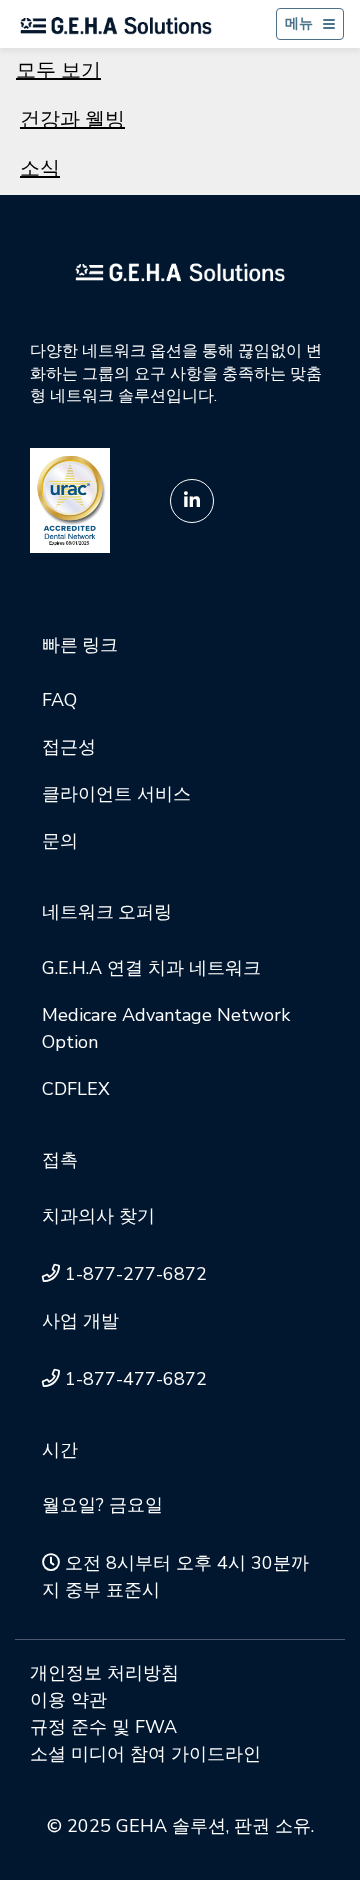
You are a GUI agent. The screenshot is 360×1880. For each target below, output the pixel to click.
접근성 (69, 747)
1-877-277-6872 (136, 1274)
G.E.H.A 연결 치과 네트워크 (151, 968)
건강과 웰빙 (72, 119)
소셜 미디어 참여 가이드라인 (145, 1754)
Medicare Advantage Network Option (166, 1028)
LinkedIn (192, 501)
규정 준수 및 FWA (103, 1727)
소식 (40, 168)
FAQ (59, 700)
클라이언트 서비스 (116, 794)
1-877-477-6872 (136, 1379)
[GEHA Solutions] (180, 271)
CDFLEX (76, 1089)
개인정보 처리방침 (104, 1673)
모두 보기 (58, 70)
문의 (60, 841)
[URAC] (70, 499)
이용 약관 (68, 1700)
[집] (116, 24)
